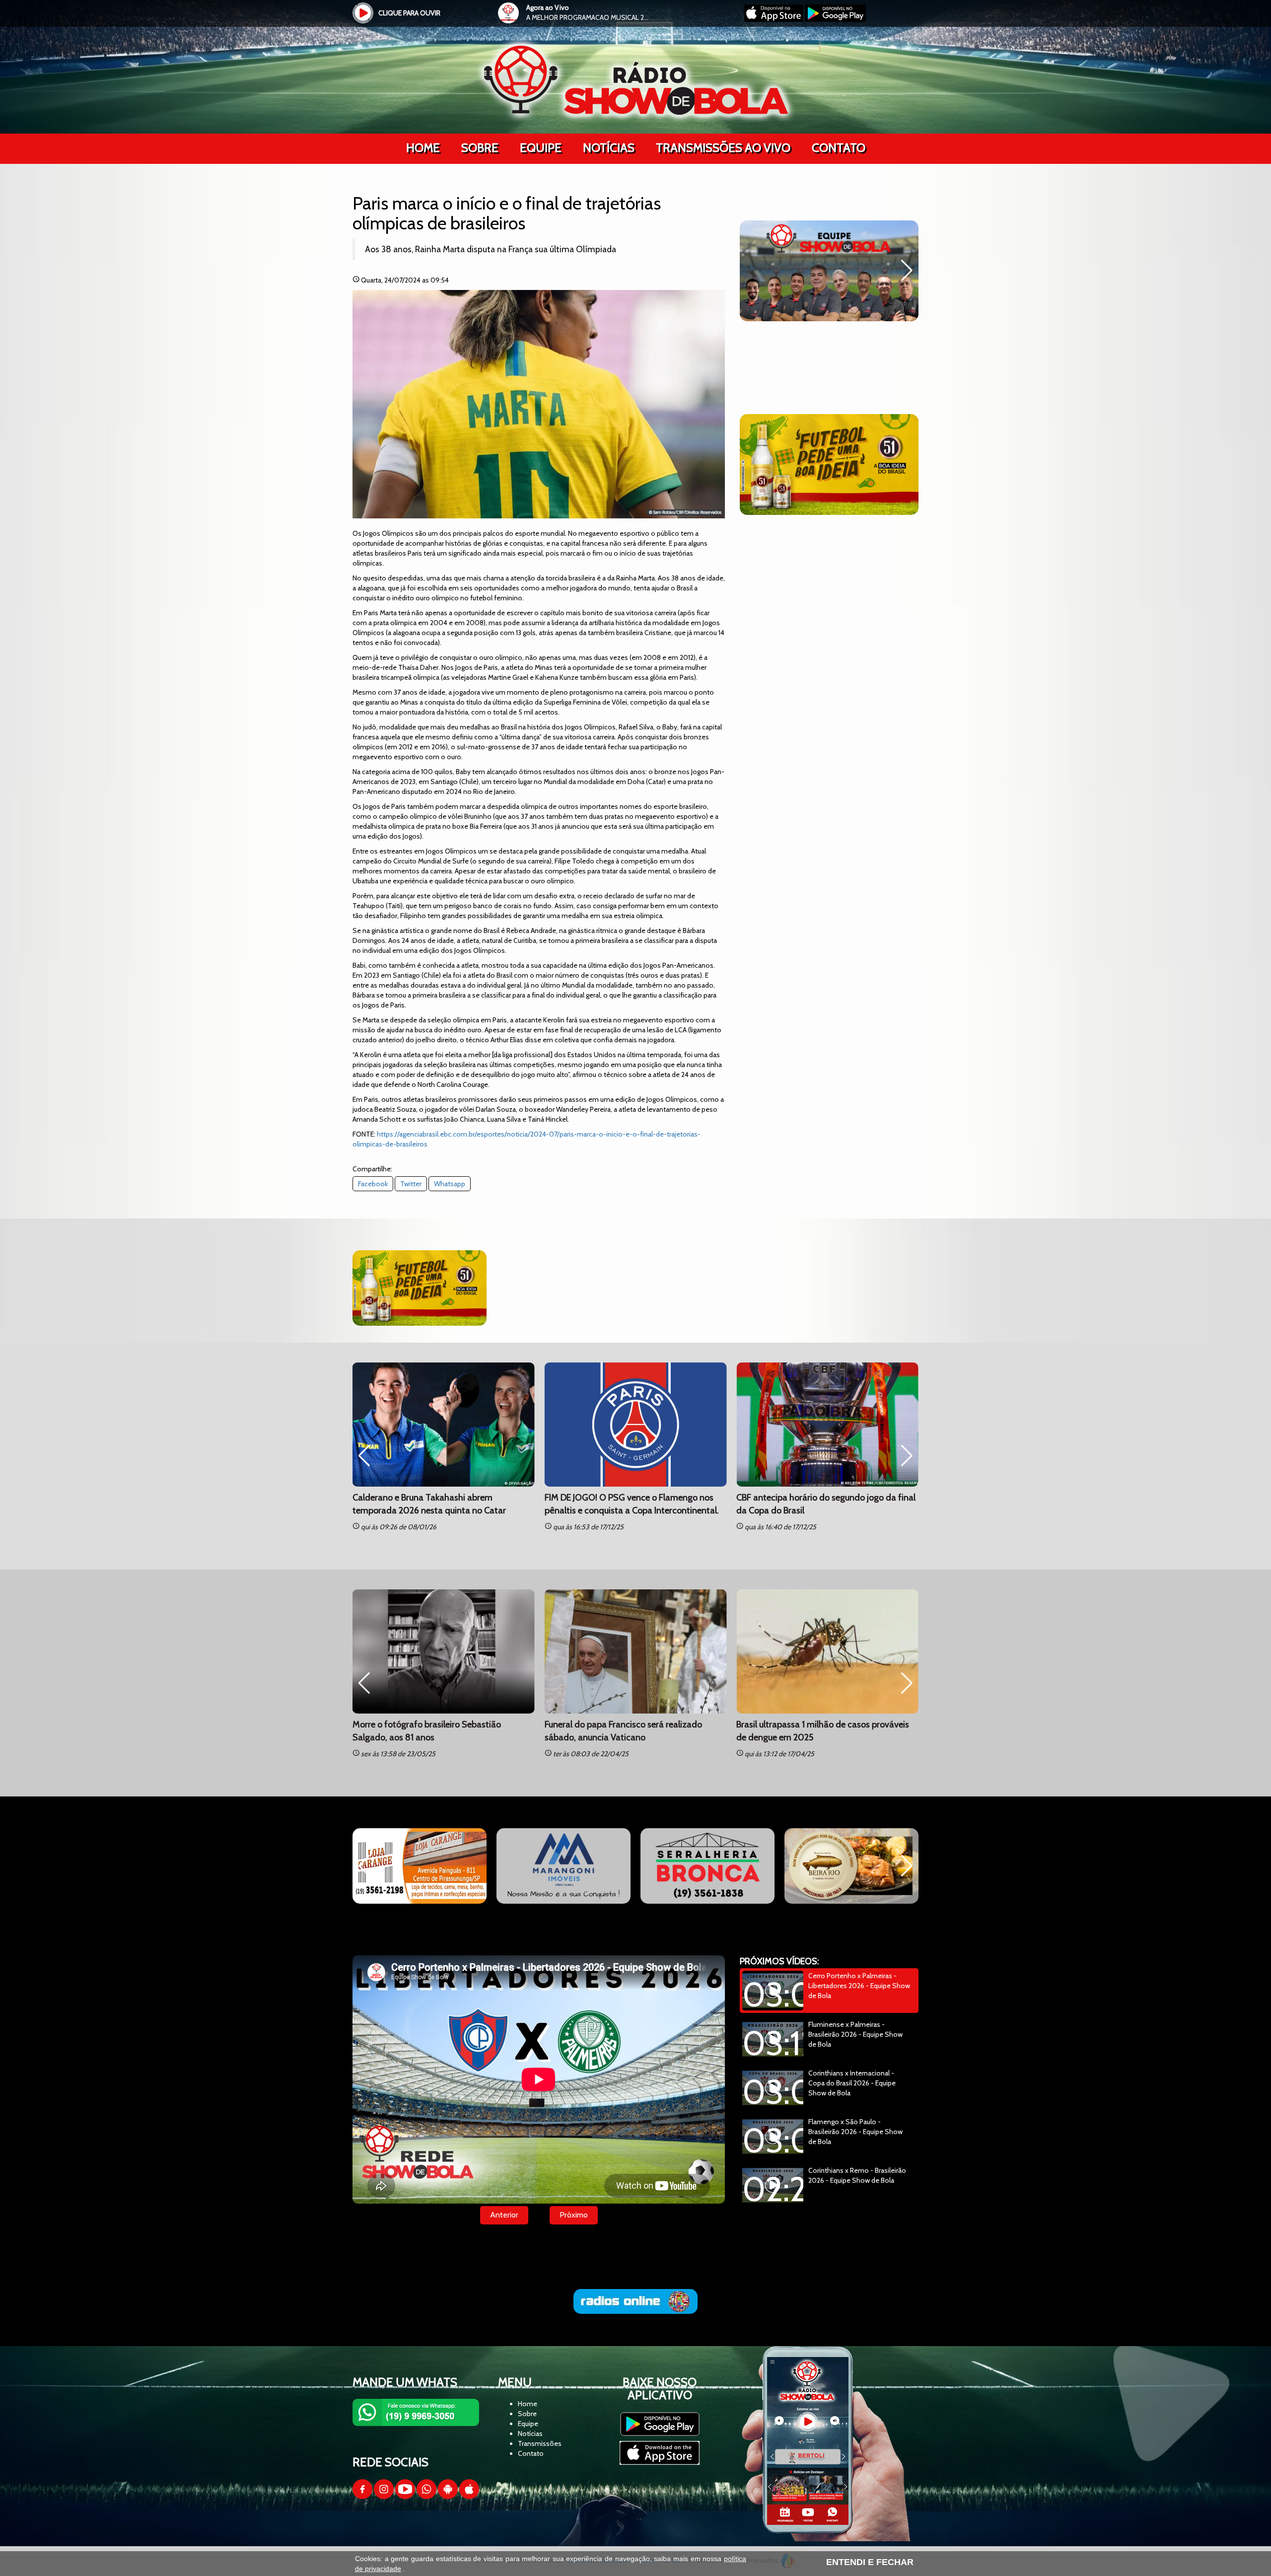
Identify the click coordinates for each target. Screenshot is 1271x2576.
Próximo (574, 2215)
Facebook (373, 1184)
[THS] (420, 1866)
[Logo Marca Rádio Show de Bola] (636, 79)
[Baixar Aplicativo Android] (835, 19)
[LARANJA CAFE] (707, 1866)
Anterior (504, 2215)
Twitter (411, 1184)
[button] (751, 271)
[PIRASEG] (564, 1866)
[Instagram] (384, 2497)
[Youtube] (405, 2497)
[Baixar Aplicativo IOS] (775, 19)
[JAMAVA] (851, 1866)
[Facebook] (362, 2497)
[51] (829, 465)
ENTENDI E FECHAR (870, 2562)
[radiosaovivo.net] (635, 2301)
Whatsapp (450, 1184)
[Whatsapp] (426, 2497)
